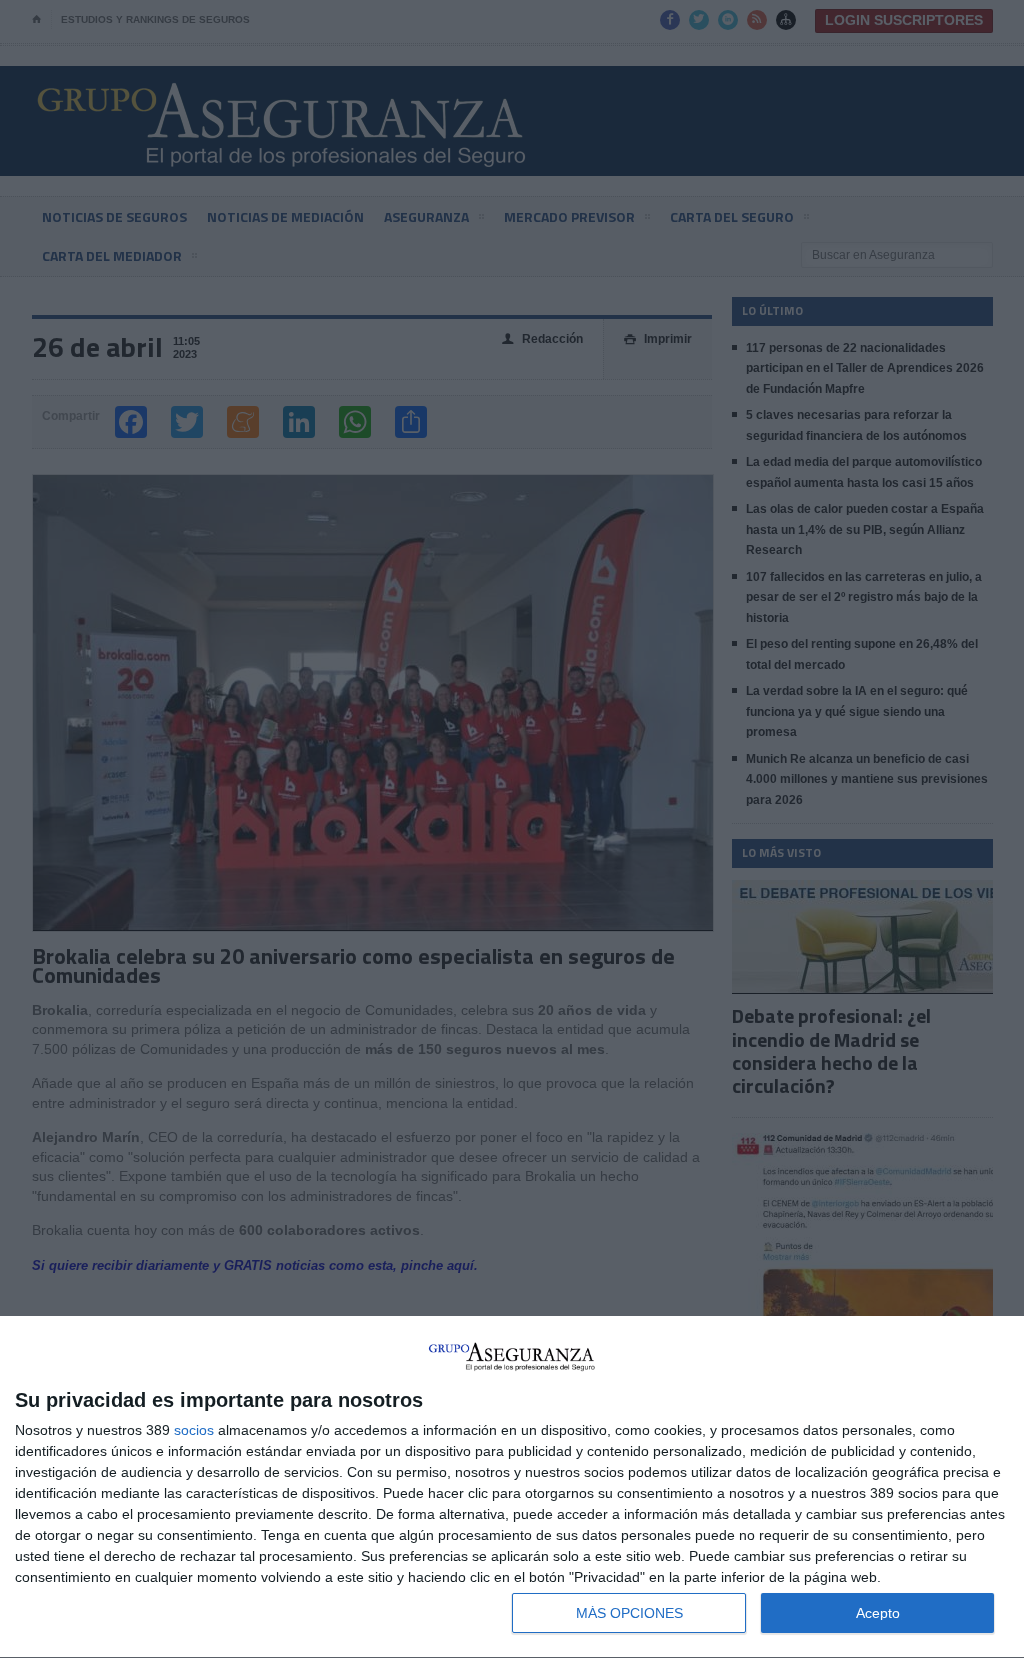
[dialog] (512, 1487)
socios (194, 1430)
